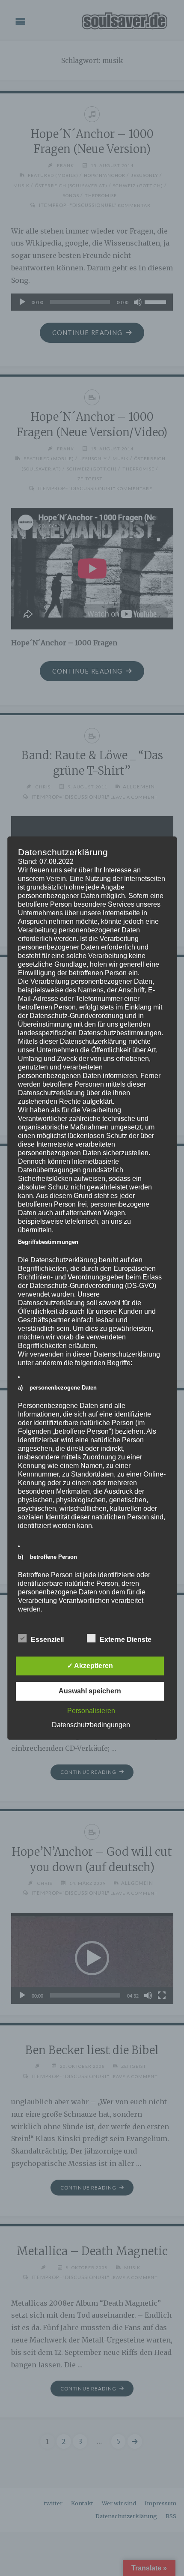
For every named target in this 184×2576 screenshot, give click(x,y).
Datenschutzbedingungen (91, 1725)
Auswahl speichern (90, 1691)
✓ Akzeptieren (90, 1666)
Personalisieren (91, 1711)
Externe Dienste (126, 1640)
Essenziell (47, 1640)
